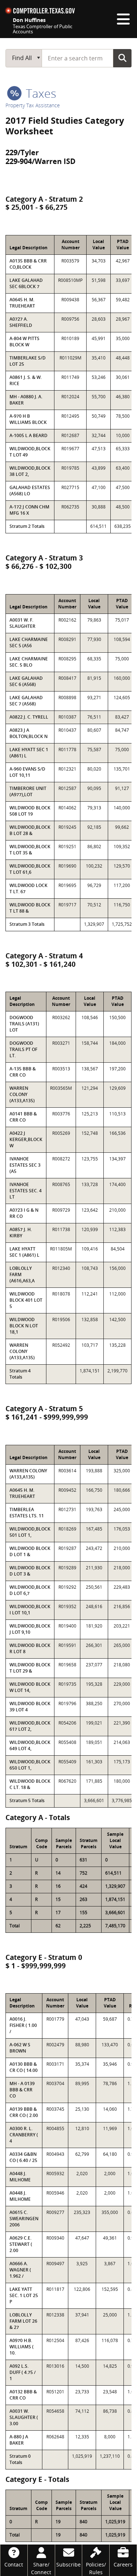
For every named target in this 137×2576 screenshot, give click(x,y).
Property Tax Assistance (33, 105)
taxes (40, 93)
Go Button (122, 58)
